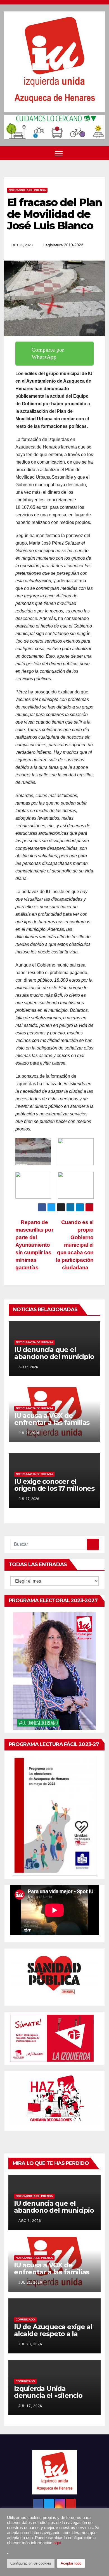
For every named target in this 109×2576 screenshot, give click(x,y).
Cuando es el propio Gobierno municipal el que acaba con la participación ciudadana (75, 1245)
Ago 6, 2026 (30, 2221)
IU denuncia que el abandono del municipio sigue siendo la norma (54, 1357)
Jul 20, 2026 (30, 2344)
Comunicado (25, 2319)
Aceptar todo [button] (71, 2563)
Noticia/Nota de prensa (27, 190)
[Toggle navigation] (59, 153)
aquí (57, 2543)
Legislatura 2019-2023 (63, 245)
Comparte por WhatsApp (48, 353)
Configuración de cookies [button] (31, 2563)
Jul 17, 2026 (30, 2406)
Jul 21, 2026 (30, 2282)
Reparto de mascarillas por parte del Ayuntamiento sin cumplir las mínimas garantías (34, 1245)
